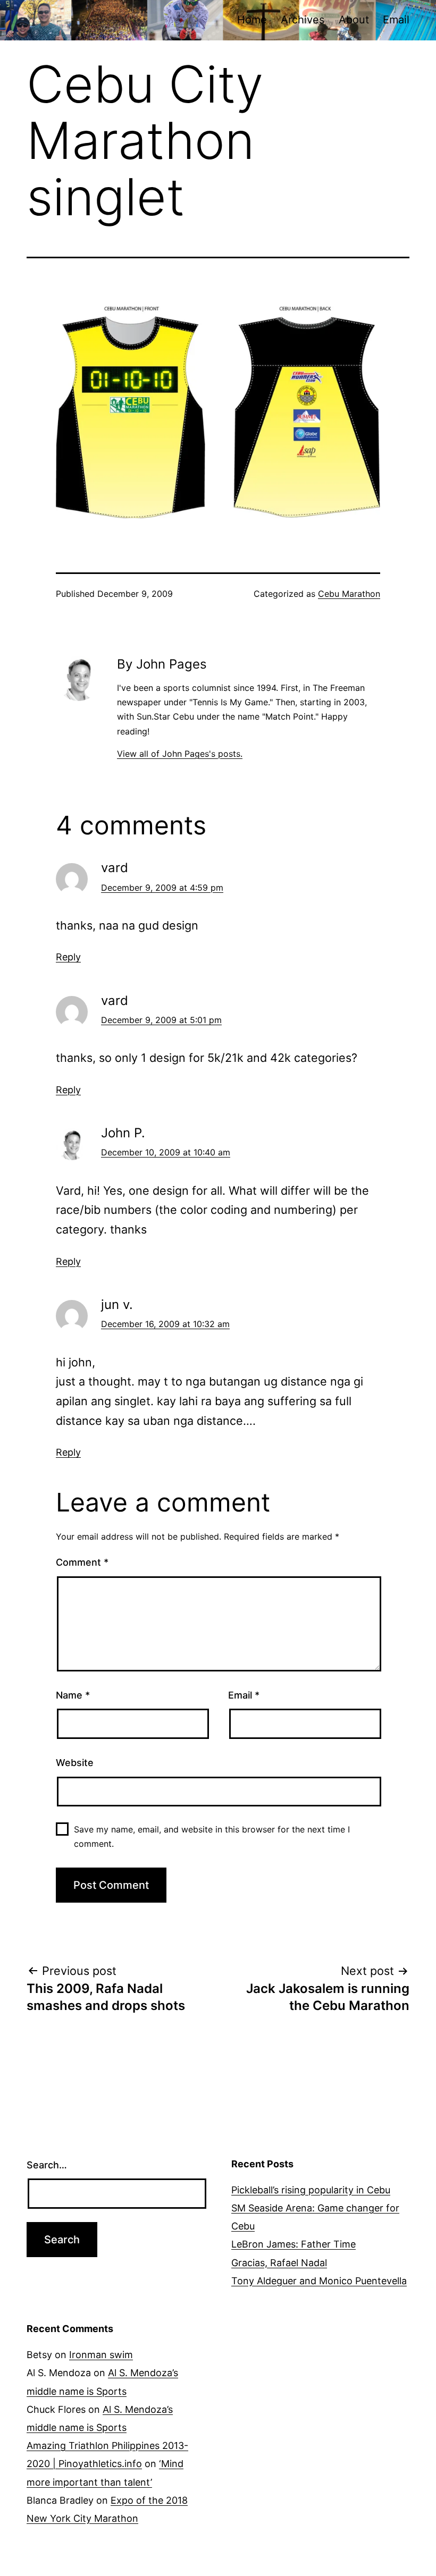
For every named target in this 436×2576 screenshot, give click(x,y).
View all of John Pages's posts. (180, 754)
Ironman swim (101, 2355)
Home (252, 20)
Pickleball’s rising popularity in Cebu (311, 2190)
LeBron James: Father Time (294, 2244)
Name (73, 1695)
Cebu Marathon (349, 594)
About (354, 20)
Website (75, 1763)
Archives (303, 20)
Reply (68, 957)
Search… (47, 2165)
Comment (82, 1562)
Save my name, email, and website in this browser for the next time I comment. (212, 1836)
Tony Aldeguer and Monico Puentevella (319, 2281)
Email (396, 20)
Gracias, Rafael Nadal (279, 2263)
